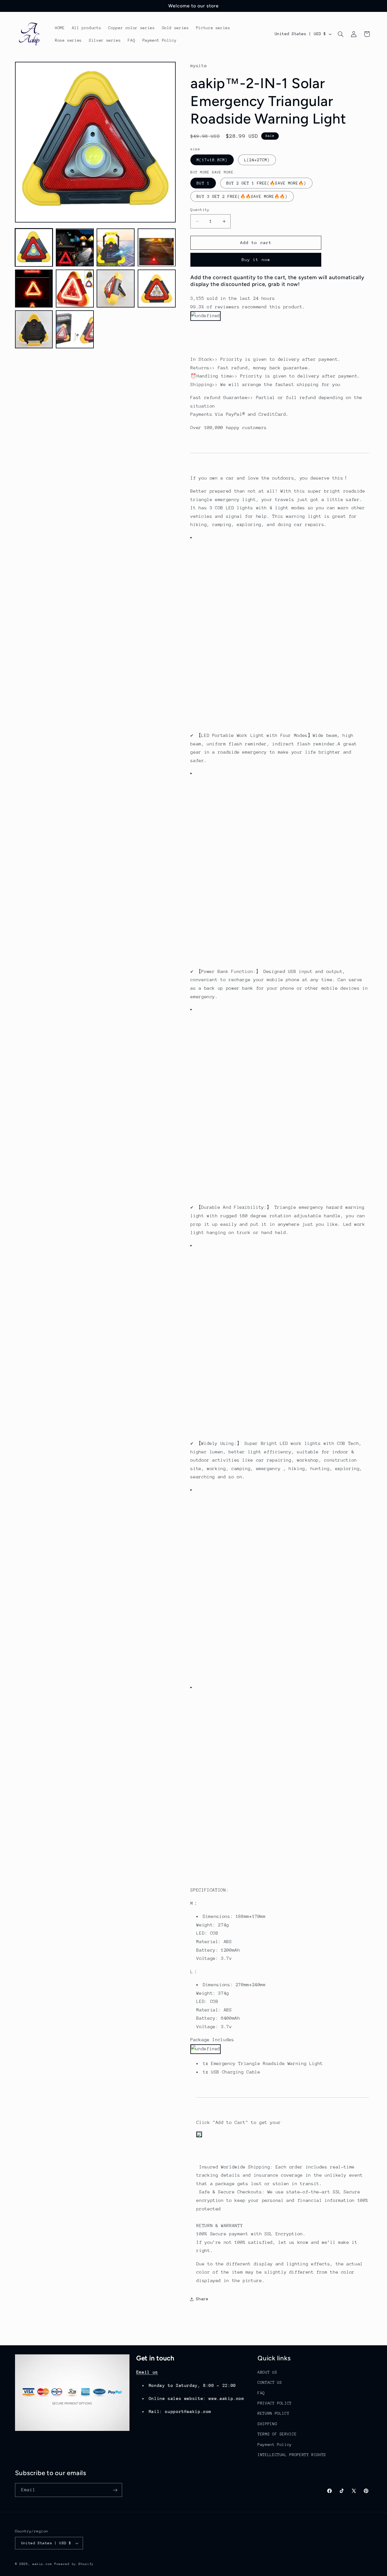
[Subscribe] (115, 2490)
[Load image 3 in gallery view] (116, 248)
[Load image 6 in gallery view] (75, 289)
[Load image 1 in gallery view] (34, 248)
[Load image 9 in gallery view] (34, 330)
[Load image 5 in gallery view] (34, 289)
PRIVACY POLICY (275, 2403)
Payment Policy (275, 2444)
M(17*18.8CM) (212, 160)
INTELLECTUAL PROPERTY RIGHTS (292, 2455)
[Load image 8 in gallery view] (157, 289)
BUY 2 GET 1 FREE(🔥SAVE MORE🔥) (266, 183)
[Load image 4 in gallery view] (157, 248)
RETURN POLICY (273, 2414)
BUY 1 (203, 183)
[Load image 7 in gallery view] (116, 289)
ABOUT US (267, 2372)
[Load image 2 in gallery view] (75, 248)
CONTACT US (270, 2383)
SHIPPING (267, 2424)
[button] (341, 34)
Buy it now (256, 260)
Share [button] (202, 2299)
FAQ (261, 2393)
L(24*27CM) (257, 160)
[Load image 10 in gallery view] (75, 330)
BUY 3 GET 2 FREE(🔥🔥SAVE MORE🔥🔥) (242, 196)
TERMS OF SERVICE (277, 2434)
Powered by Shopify (74, 2564)
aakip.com (42, 2564)
